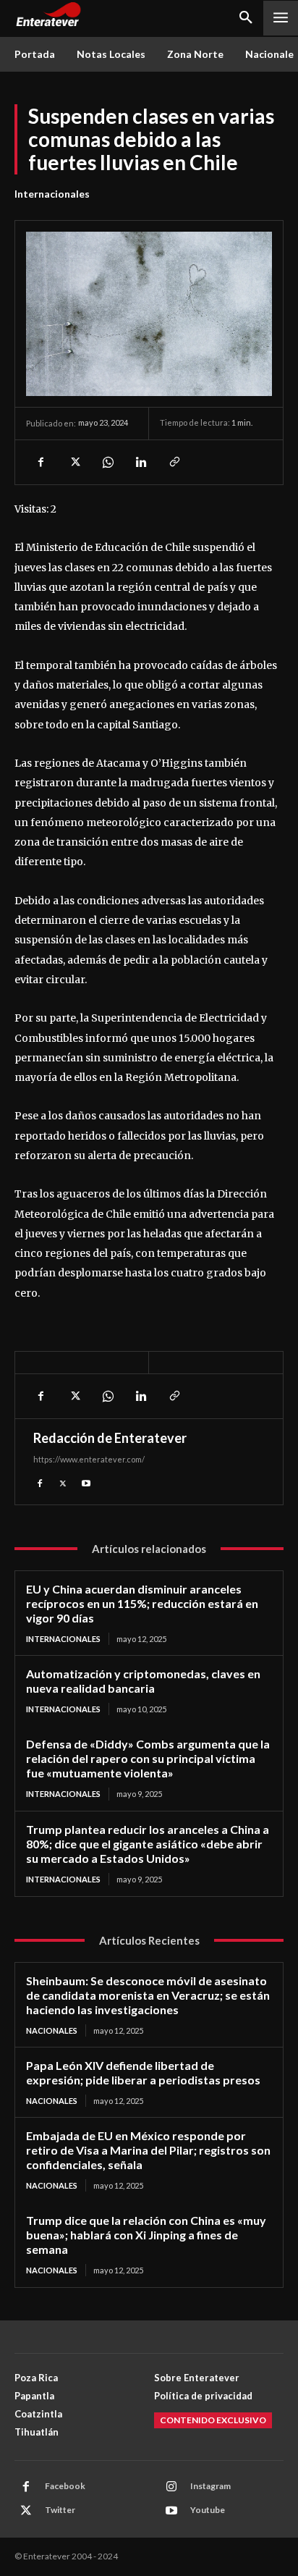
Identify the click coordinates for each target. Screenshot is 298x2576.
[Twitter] (74, 462)
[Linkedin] (140, 462)
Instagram (210, 2486)
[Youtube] (86, 1482)
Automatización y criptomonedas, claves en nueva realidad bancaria (143, 1681)
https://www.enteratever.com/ (89, 1459)
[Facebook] (41, 462)
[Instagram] (171, 2487)
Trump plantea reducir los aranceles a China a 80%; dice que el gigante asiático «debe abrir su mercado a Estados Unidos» (148, 1844)
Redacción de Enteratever (110, 1438)
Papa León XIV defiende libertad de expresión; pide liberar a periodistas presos (143, 2072)
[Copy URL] (174, 462)
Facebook (65, 2486)
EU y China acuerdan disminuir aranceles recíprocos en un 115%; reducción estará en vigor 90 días (142, 1603)
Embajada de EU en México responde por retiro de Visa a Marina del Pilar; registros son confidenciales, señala (148, 2150)
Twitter (60, 2510)
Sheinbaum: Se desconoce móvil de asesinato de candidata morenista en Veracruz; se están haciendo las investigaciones (148, 1995)
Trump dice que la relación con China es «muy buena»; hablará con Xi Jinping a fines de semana (146, 2235)
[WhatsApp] (107, 462)
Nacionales (52, 2030)
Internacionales (52, 194)
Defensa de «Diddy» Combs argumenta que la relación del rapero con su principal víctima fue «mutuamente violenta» (148, 1758)
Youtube (208, 2510)
